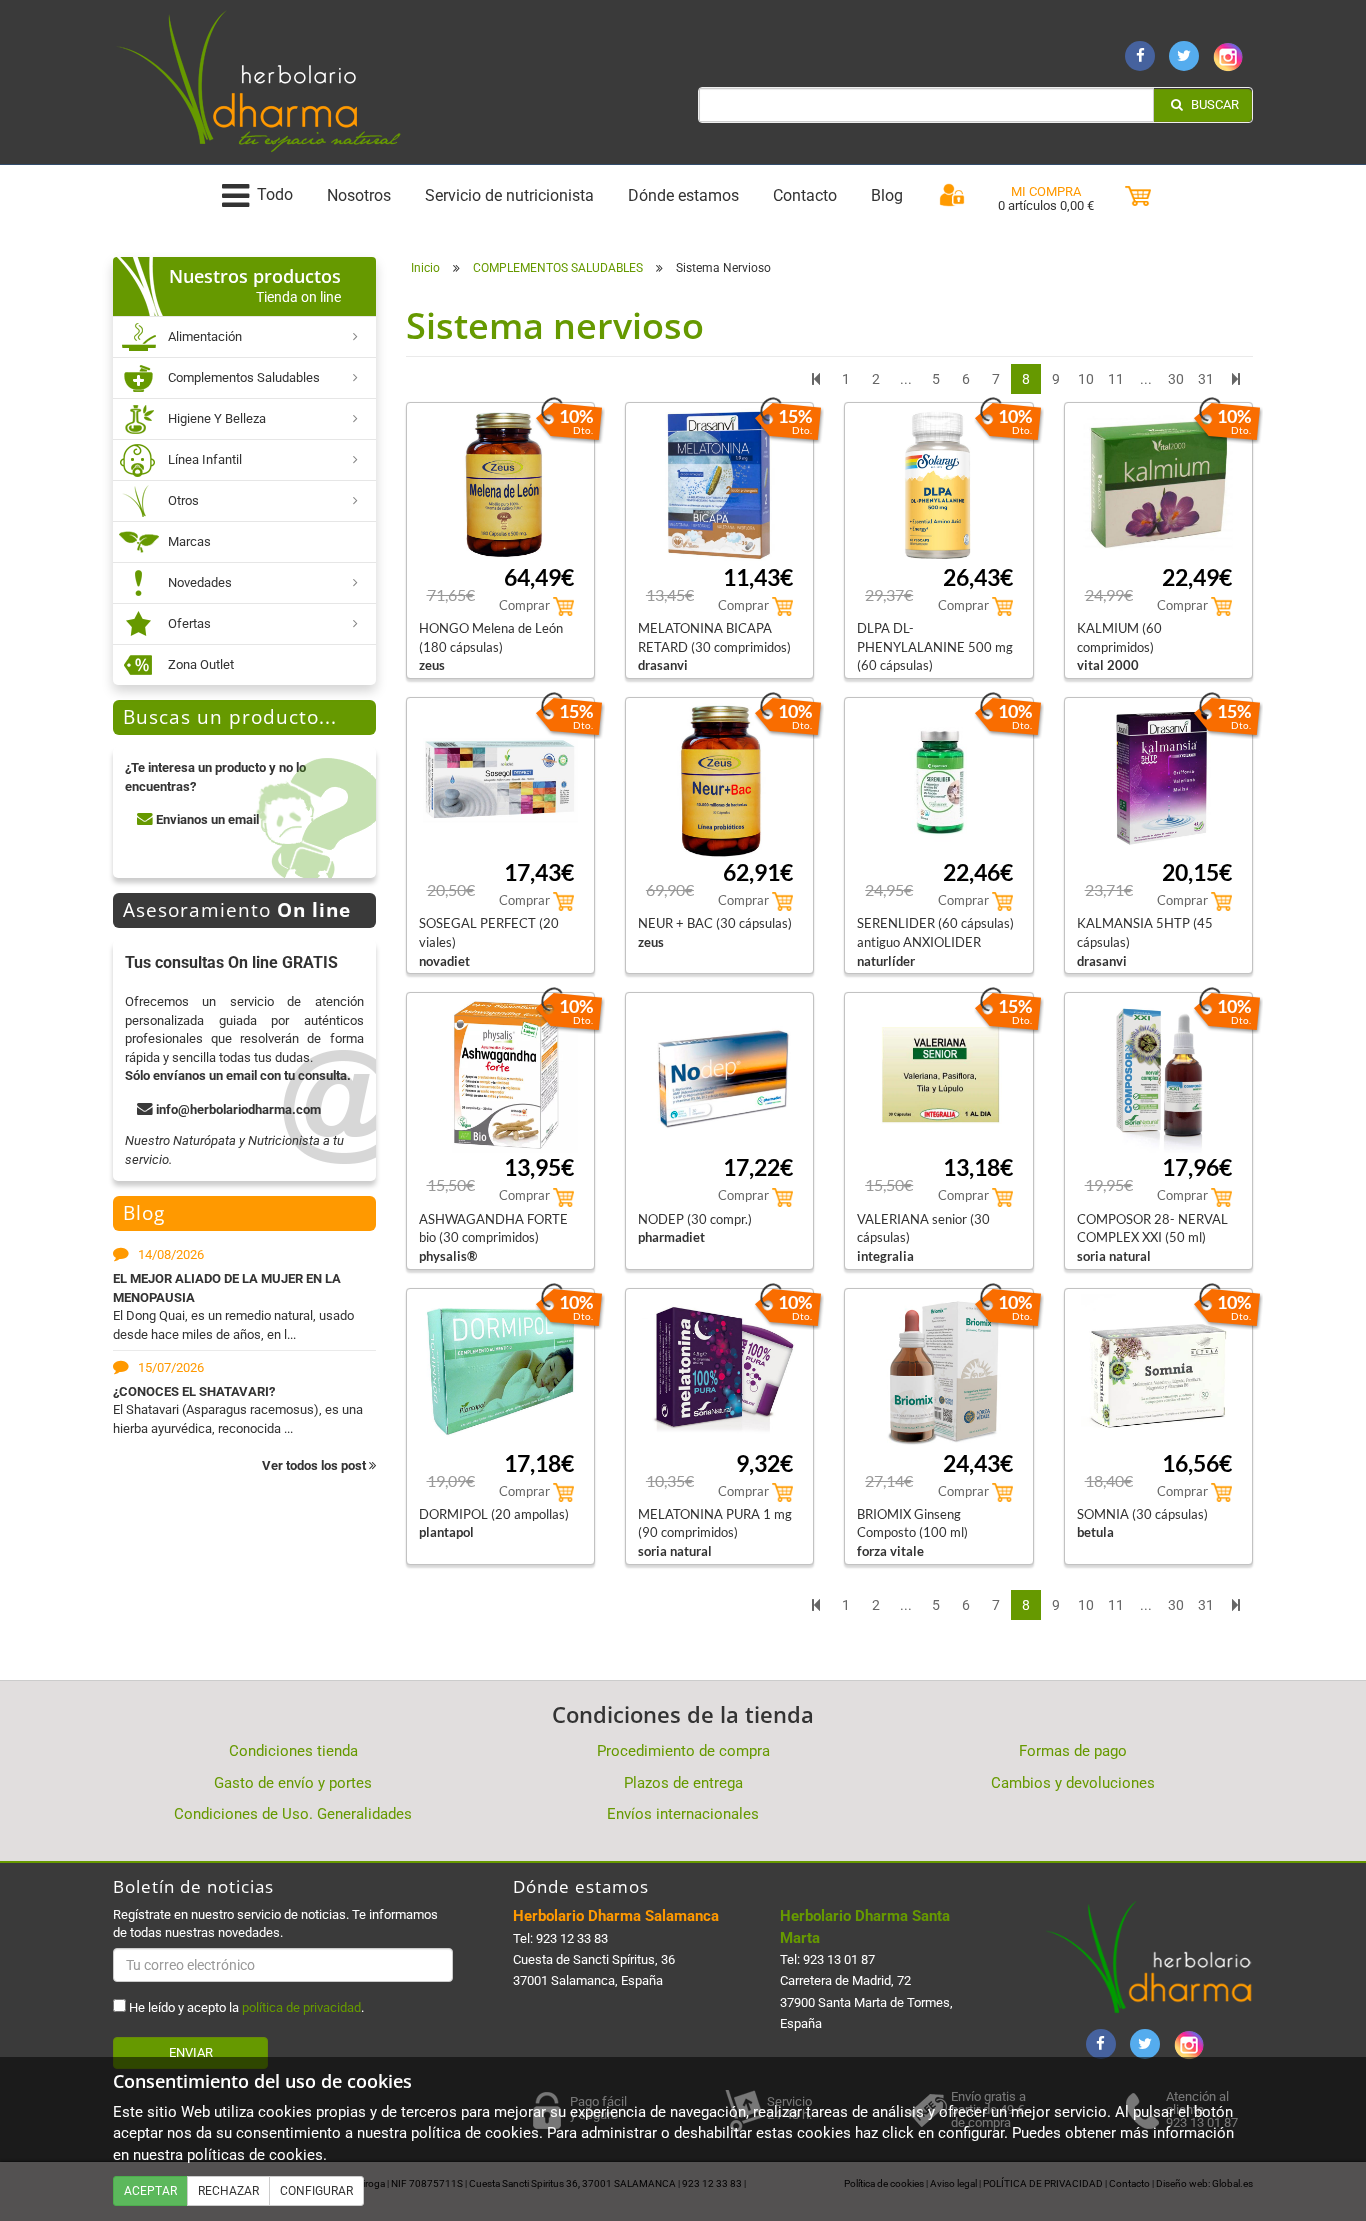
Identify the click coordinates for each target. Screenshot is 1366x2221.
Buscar (1213, 104)
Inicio (425, 268)
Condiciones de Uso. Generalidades (293, 1814)
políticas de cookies (255, 2155)
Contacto (805, 195)
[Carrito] (1138, 196)
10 (1086, 379)
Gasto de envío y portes (293, 1783)
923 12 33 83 (572, 1938)
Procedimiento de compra (683, 1751)
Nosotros (359, 195)
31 (1206, 379)
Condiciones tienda (293, 1751)
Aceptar (150, 2191)
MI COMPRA (1046, 191)
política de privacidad (301, 2007)
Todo (275, 195)
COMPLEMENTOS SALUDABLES (558, 268)
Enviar (191, 2052)
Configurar (316, 2191)
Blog (887, 195)
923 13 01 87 (839, 1959)
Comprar (526, 605)
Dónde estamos (683, 195)
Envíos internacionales (683, 1814)
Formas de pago (1073, 1751)
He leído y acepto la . (245, 2007)
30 (1176, 379)
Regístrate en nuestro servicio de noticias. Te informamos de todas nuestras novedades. (275, 1923)
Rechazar (228, 2191)
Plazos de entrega (683, 1783)
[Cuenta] (952, 196)
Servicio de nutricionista (509, 195)
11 (1116, 379)
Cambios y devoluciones (1073, 1783)
